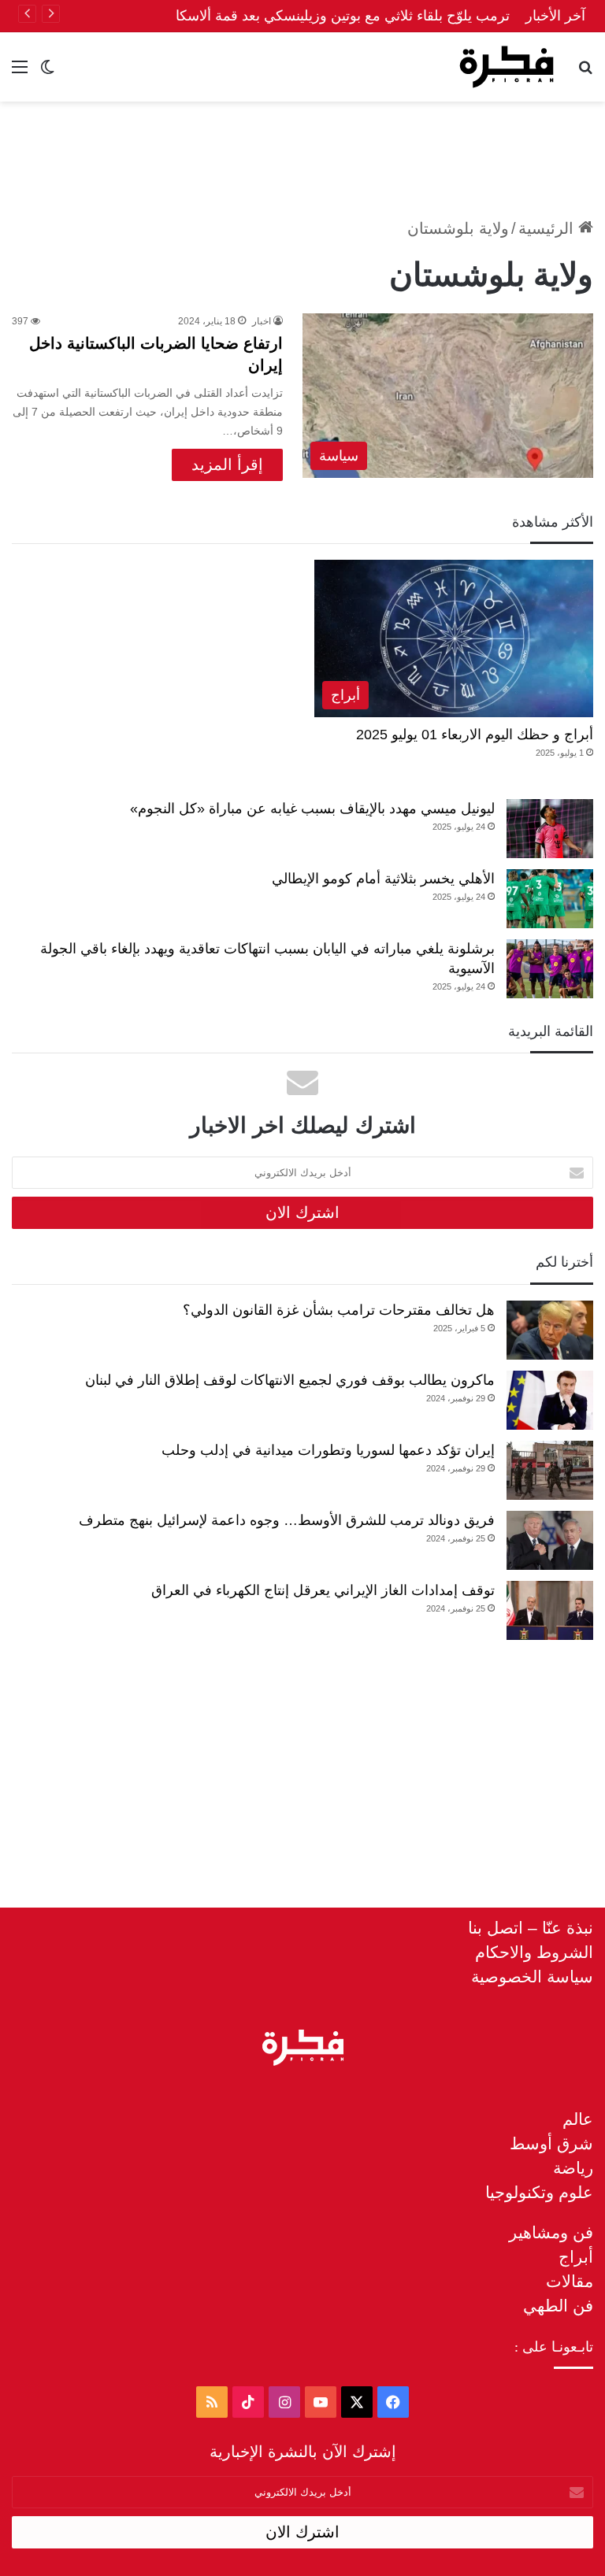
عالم (578, 2119)
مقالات (570, 2281)
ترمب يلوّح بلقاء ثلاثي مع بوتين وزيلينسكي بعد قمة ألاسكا (343, 16)
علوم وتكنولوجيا (539, 2192)
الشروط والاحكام (534, 1952)
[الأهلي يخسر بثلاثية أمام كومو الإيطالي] (550, 899)
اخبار (262, 321)
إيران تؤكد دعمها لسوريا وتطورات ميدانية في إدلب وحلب (328, 1450)
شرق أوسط (551, 2143)
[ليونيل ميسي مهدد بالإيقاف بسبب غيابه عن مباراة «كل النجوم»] (550, 829)
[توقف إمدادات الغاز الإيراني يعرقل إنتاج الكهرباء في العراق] (550, 1610)
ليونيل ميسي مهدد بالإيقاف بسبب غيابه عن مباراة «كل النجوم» (312, 809)
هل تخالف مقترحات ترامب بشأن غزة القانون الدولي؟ (339, 1310)
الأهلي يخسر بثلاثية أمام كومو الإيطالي (383, 879)
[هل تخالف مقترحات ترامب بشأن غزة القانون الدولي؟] (550, 1330)
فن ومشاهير (551, 2232)
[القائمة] (20, 73)
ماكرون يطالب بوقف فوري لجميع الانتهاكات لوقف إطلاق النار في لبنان (290, 1380)
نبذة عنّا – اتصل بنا (531, 1928)
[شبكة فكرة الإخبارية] (507, 67)
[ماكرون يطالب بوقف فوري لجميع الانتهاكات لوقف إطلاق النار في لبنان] (550, 1400)
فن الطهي (558, 2306)
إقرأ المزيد (227, 464)
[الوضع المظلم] (47, 73)
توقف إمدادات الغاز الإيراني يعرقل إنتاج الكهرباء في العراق (323, 1590)
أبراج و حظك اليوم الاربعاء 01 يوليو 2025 (475, 735)
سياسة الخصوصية (532, 1976)
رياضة (573, 2168)
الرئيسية (548, 228)
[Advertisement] (302, 153)
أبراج (576, 2257)
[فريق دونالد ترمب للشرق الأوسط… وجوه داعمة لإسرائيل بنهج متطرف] (550, 1540)
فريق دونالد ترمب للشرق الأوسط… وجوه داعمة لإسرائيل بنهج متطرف (287, 1520)
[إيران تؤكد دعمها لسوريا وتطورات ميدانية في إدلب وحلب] (550, 1470)
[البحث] (585, 73)
